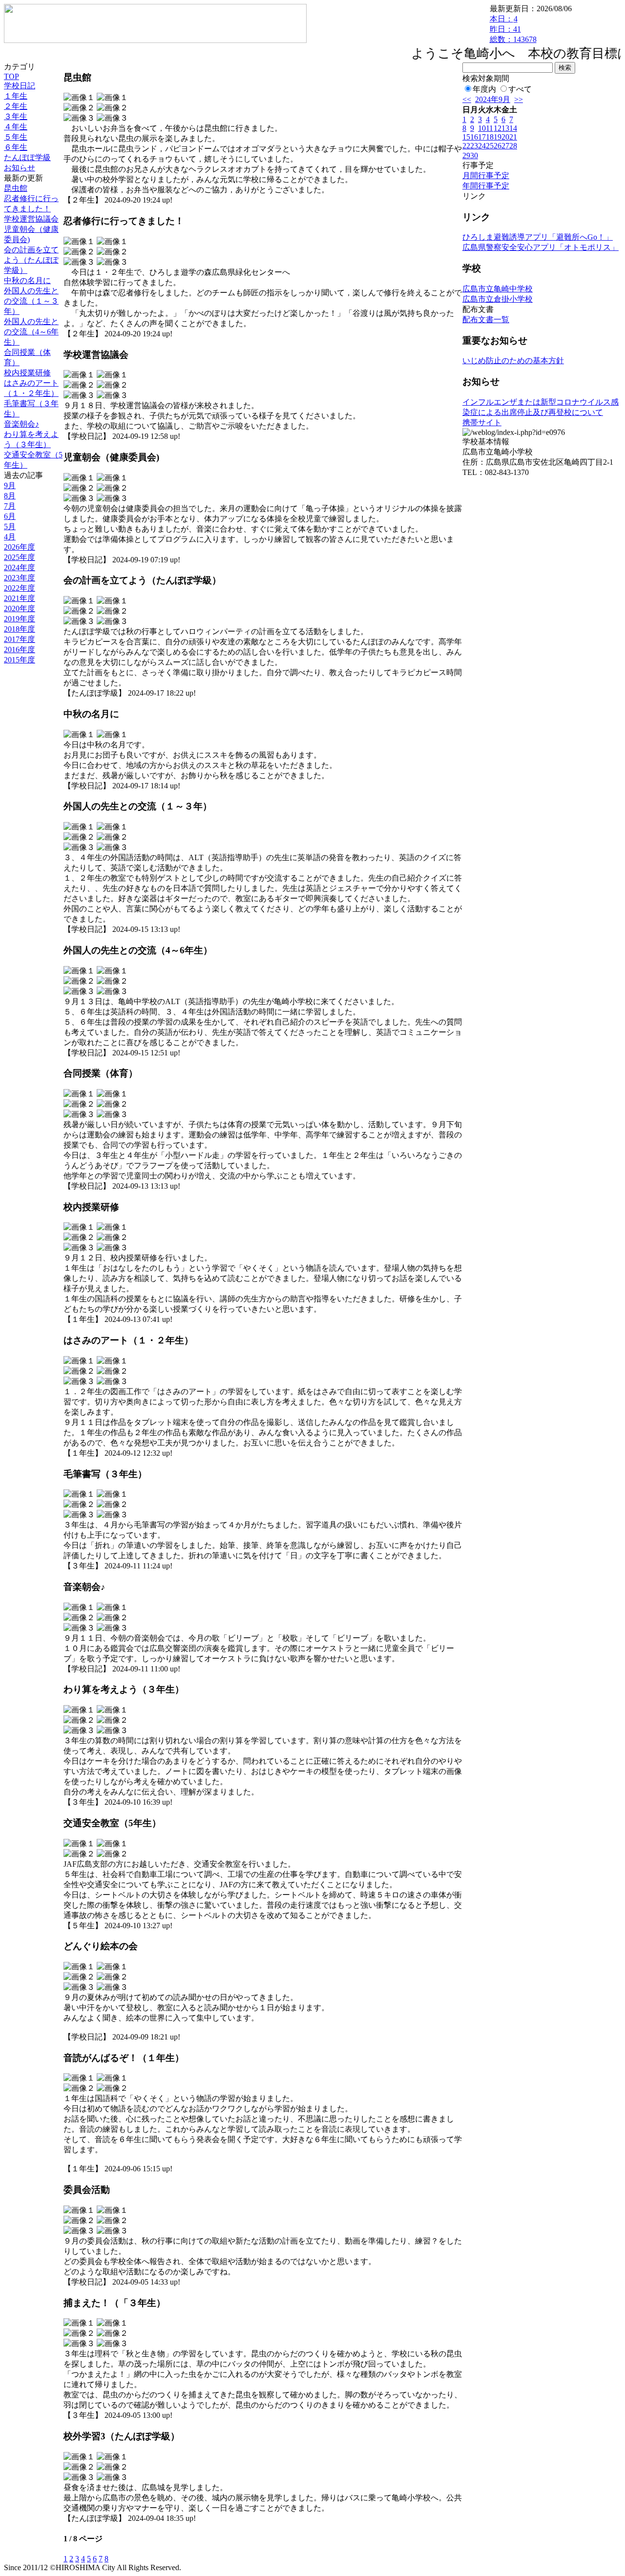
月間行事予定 (486, 175)
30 (474, 155)
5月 (10, 526)
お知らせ (20, 168)
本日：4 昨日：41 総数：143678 (513, 29)
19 (498, 137)
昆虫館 (16, 188)
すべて (520, 89)
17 (482, 137)
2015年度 (20, 660)
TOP (11, 76)
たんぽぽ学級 (27, 157)
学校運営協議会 (31, 219)
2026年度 (20, 547)
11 (490, 128)
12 (498, 128)
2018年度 (20, 629)
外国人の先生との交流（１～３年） (31, 301)
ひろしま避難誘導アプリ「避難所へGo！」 (538, 237)
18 (490, 137)
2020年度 (20, 608)
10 (482, 128)
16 (474, 137)
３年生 (16, 116)
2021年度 (20, 598)
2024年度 (20, 567)
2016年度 (20, 649)
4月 (10, 537)
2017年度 (20, 639)
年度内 (484, 89)
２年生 (16, 106)
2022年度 (20, 588)
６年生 (16, 147)
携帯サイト (482, 422)
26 (498, 146)
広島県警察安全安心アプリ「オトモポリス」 (541, 247)
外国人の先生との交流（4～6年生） (31, 332)
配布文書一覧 (486, 319)
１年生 (16, 96)
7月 (10, 506)
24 (482, 146)
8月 (10, 496)
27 (505, 146)
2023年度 (20, 578)
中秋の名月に (27, 280)
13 (505, 128)
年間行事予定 (486, 186)
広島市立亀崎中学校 (498, 289)
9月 (10, 485)
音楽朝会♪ (21, 424)
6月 (10, 516)
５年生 (16, 137)
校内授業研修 (27, 373)
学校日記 (20, 86)
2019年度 (20, 619)
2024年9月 (493, 99)
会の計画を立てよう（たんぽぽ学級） (31, 260)
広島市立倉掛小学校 (498, 299)
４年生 (16, 127)
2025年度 (20, 557)
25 (490, 146)
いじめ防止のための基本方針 (513, 361)
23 (474, 146)
